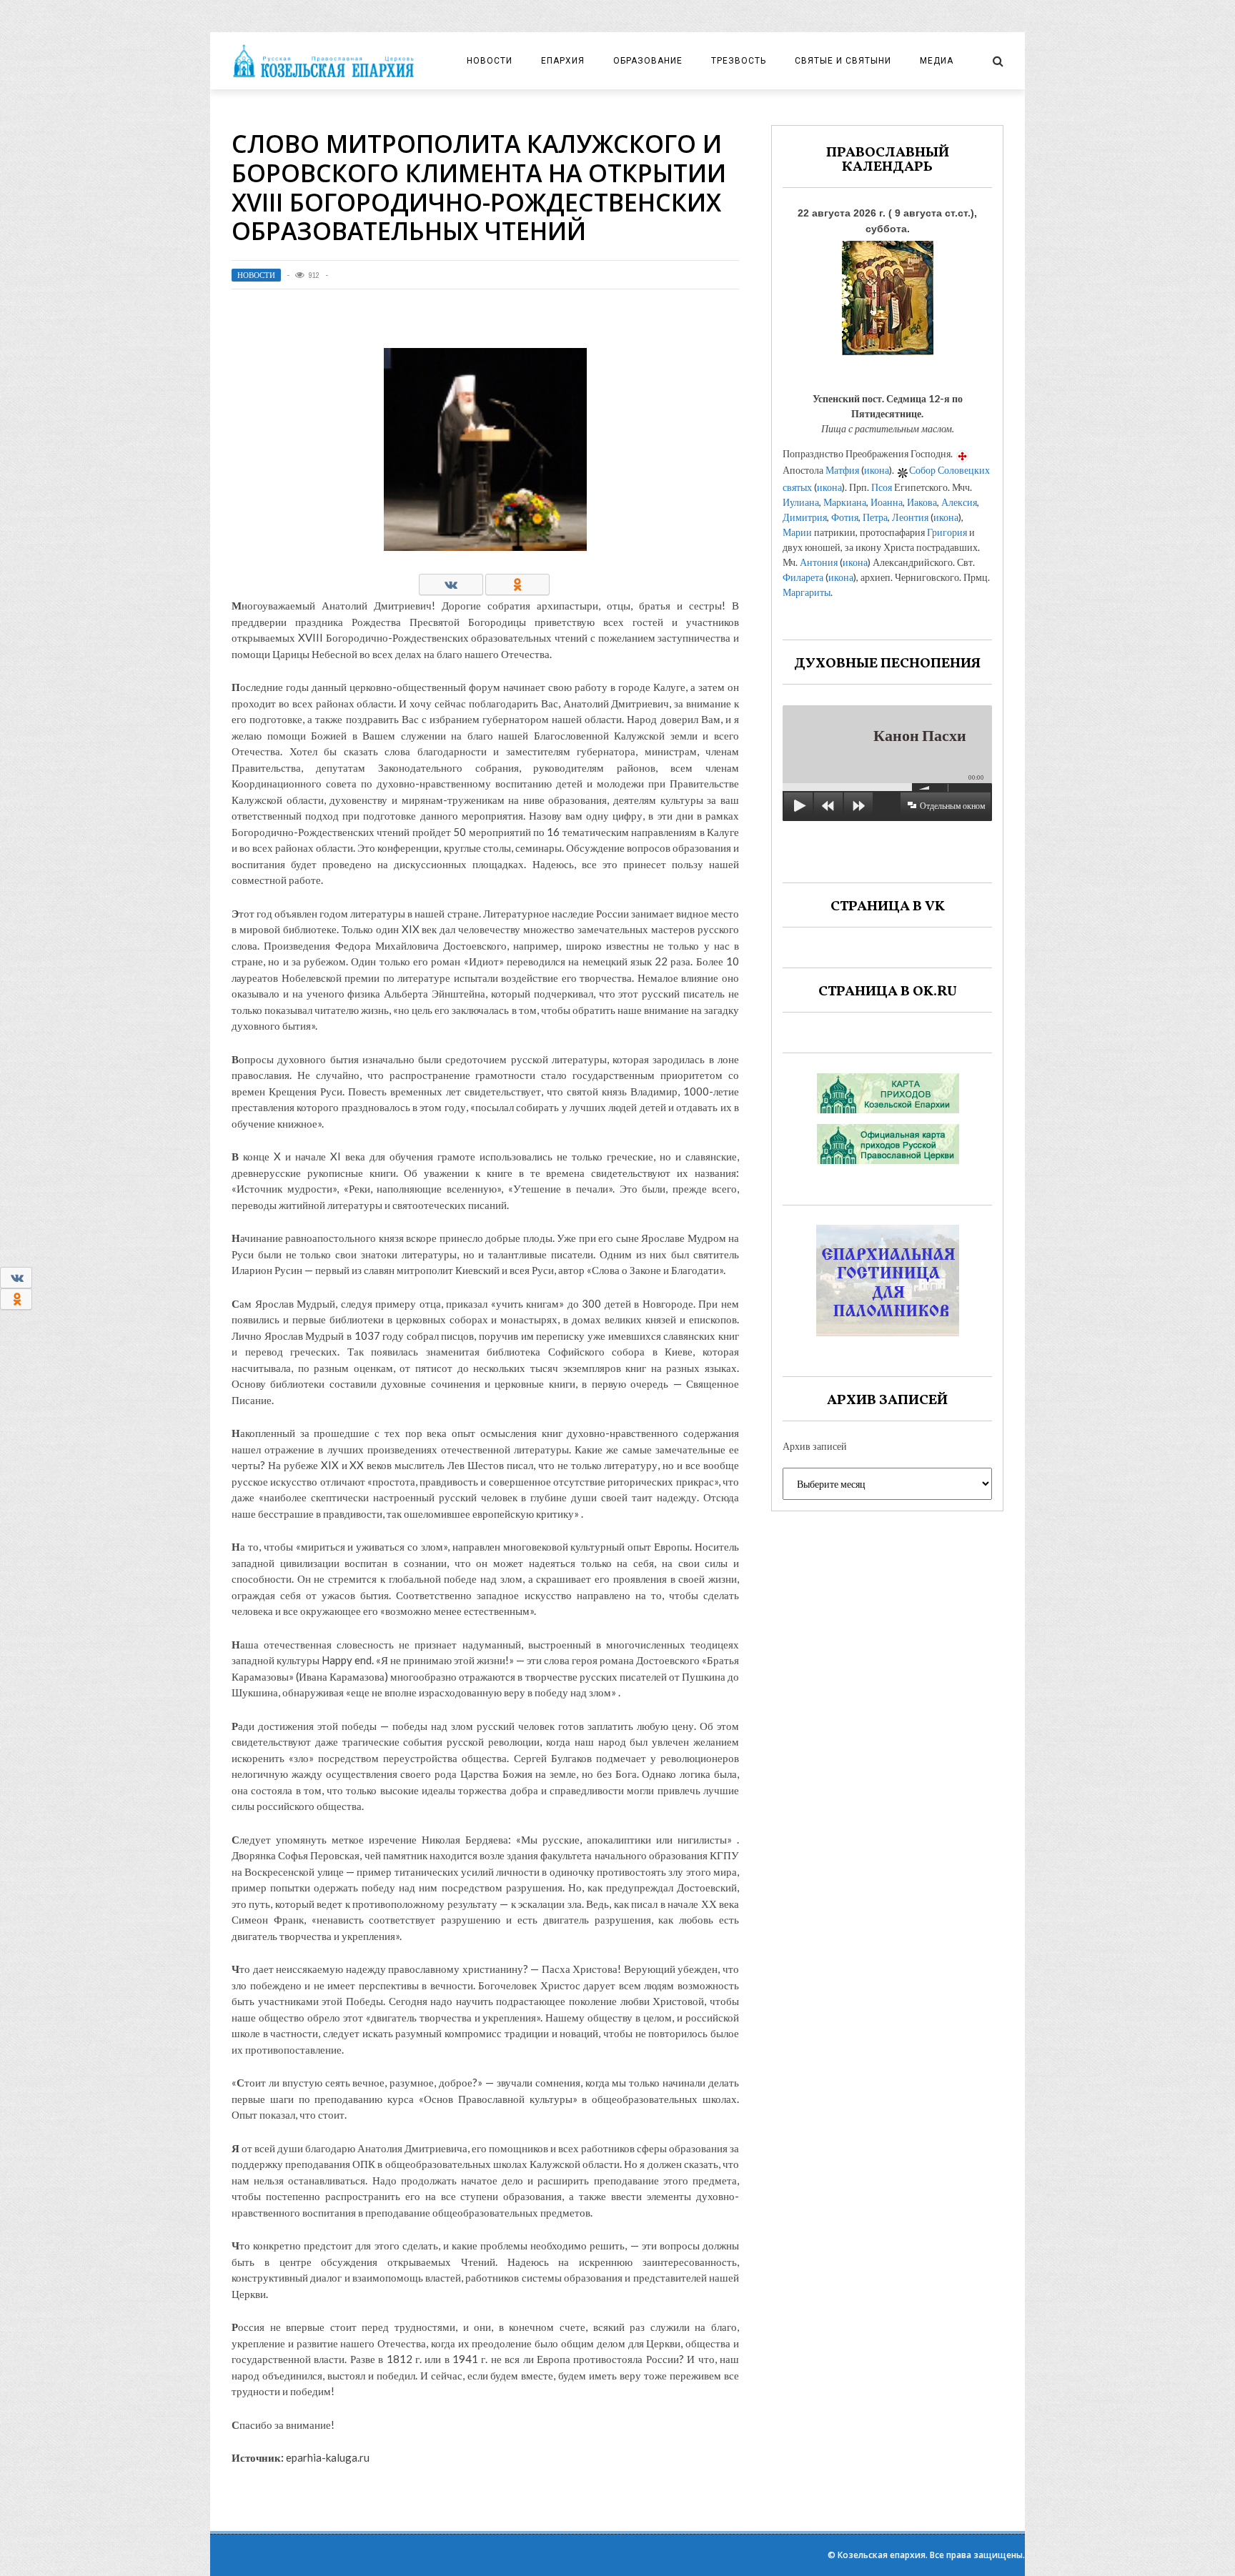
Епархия (563, 61)
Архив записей (815, 1446)
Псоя (882, 487)
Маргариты (807, 592)
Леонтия (910, 517)
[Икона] (888, 294)
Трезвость (739, 61)
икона (877, 470)
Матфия (842, 470)
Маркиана (845, 502)
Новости (490, 61)
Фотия (845, 517)
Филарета (803, 577)
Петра (875, 517)
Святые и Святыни (843, 61)
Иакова (922, 502)
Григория (947, 532)
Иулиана (801, 502)
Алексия (959, 502)
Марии (797, 532)
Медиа (937, 61)
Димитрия (805, 517)
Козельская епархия (882, 2555)
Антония (819, 562)
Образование (648, 61)
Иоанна (887, 502)
